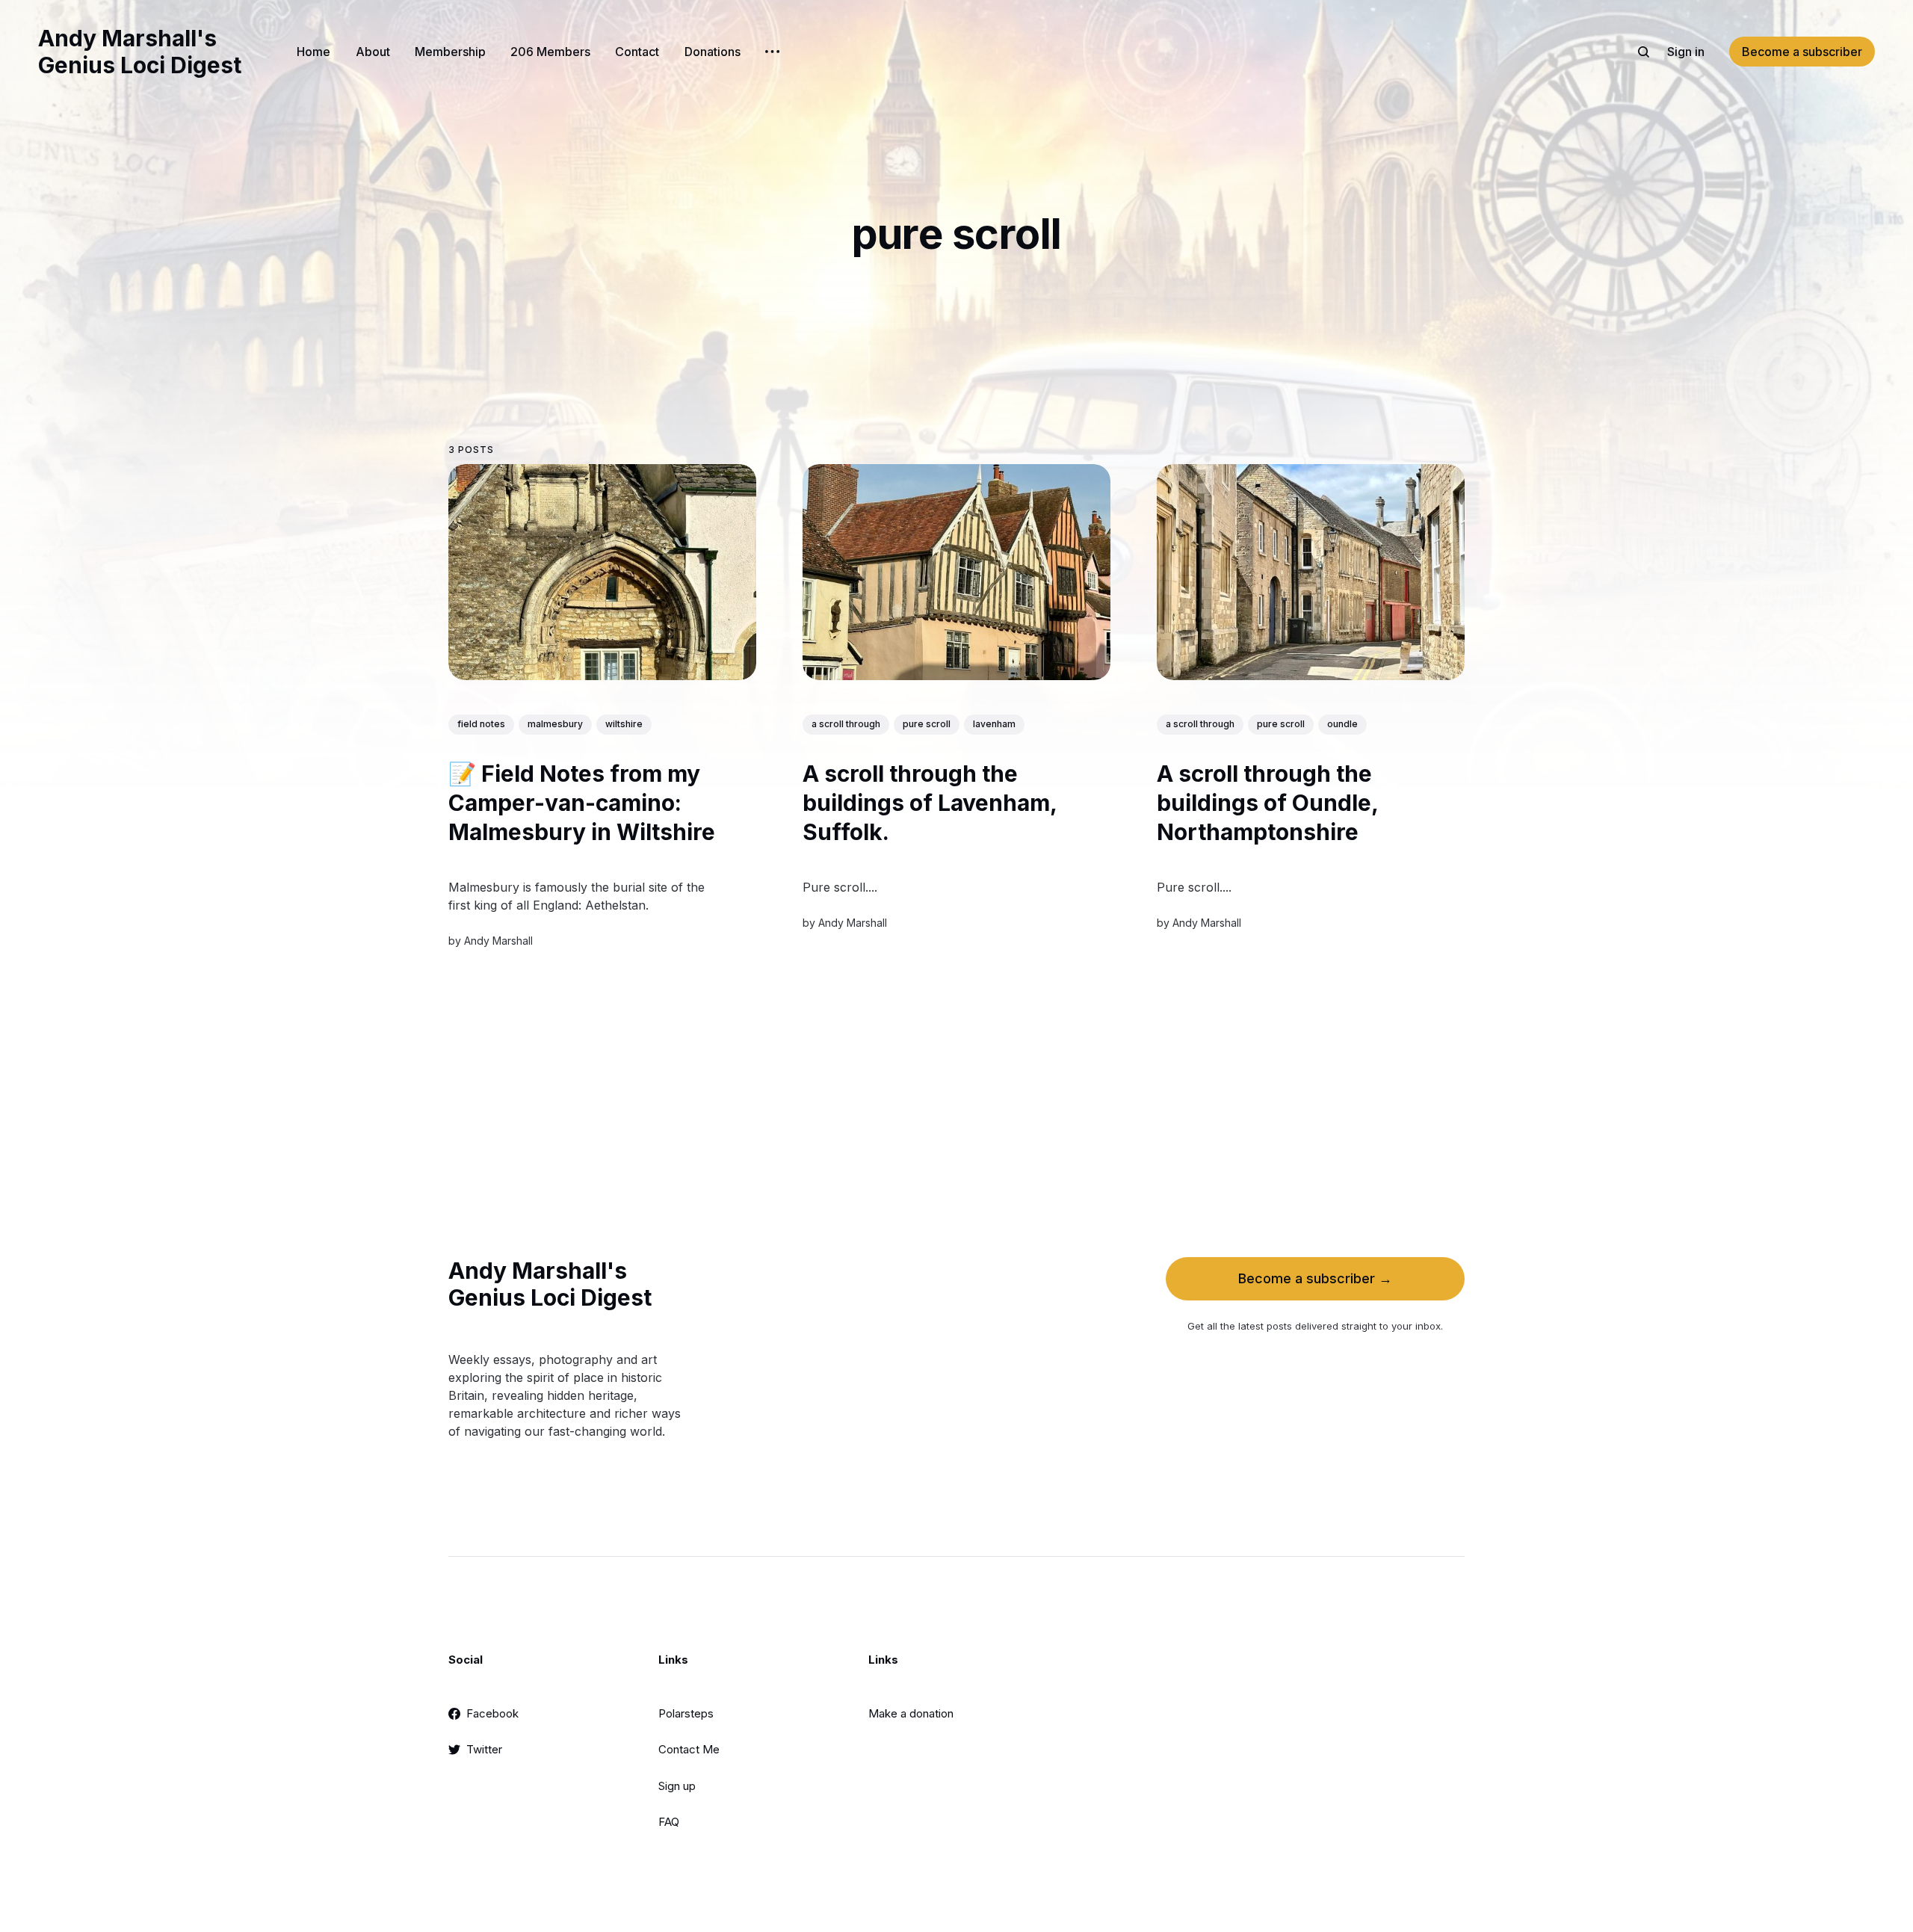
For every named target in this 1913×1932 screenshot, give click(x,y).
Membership (450, 52)
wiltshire (624, 724)
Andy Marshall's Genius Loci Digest (140, 52)
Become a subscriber (1802, 52)
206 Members (550, 52)
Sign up (677, 1786)
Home (313, 52)
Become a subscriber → (1315, 1278)
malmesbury (555, 724)
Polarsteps (686, 1713)
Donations (713, 52)
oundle (1342, 724)
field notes (481, 724)
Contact (637, 52)
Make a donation (911, 1713)
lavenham (994, 724)
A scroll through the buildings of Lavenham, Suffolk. (930, 803)
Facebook (492, 1713)
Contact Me (689, 1749)
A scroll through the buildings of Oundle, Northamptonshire (1267, 803)
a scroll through (846, 724)
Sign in (1686, 52)
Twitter (484, 1749)
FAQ (669, 1822)
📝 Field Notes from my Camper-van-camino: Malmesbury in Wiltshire (582, 803)
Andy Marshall (498, 941)
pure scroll (927, 724)
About (373, 52)
